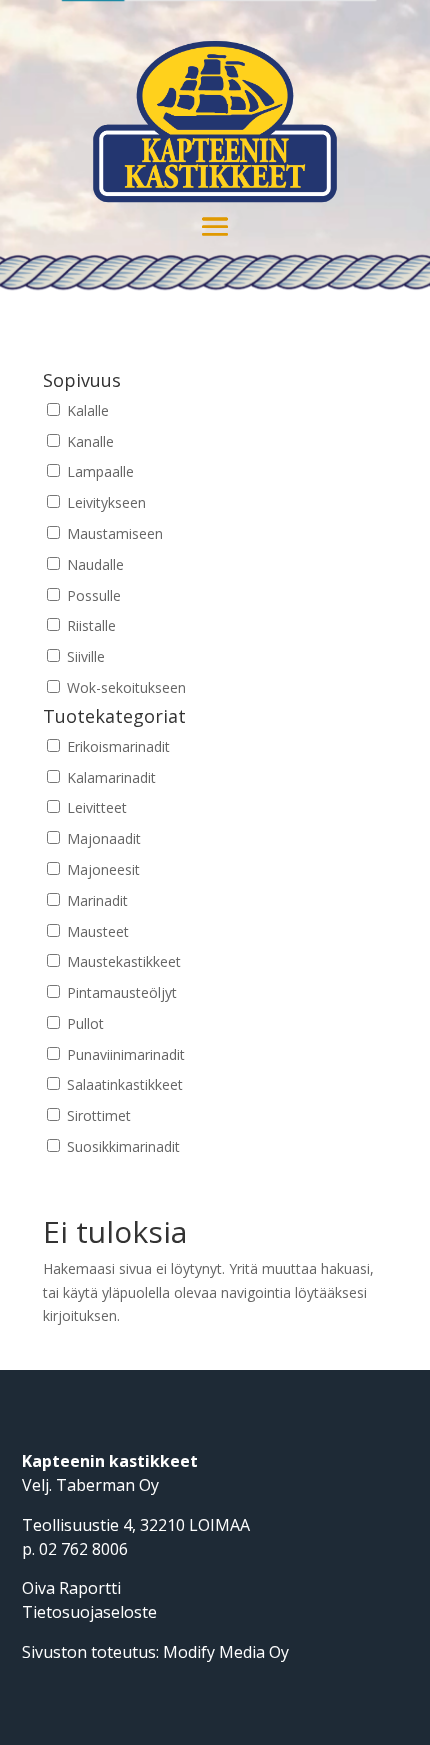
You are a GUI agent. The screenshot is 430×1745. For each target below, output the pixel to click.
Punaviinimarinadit (124, 1054)
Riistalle (89, 625)
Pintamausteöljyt (120, 992)
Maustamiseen (113, 533)
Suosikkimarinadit (121, 1146)
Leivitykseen (104, 502)
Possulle (92, 595)
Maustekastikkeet (122, 961)
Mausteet (96, 931)
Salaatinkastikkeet (123, 1084)
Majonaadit (102, 838)
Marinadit (95, 900)
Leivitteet (95, 807)
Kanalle (88, 441)
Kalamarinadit (109, 777)
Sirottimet (97, 1115)
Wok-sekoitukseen (124, 687)
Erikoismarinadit (116, 746)
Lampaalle (98, 471)
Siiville (84, 656)
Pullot (83, 1023)
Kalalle (86, 410)
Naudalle (93, 564)
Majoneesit (101, 869)
